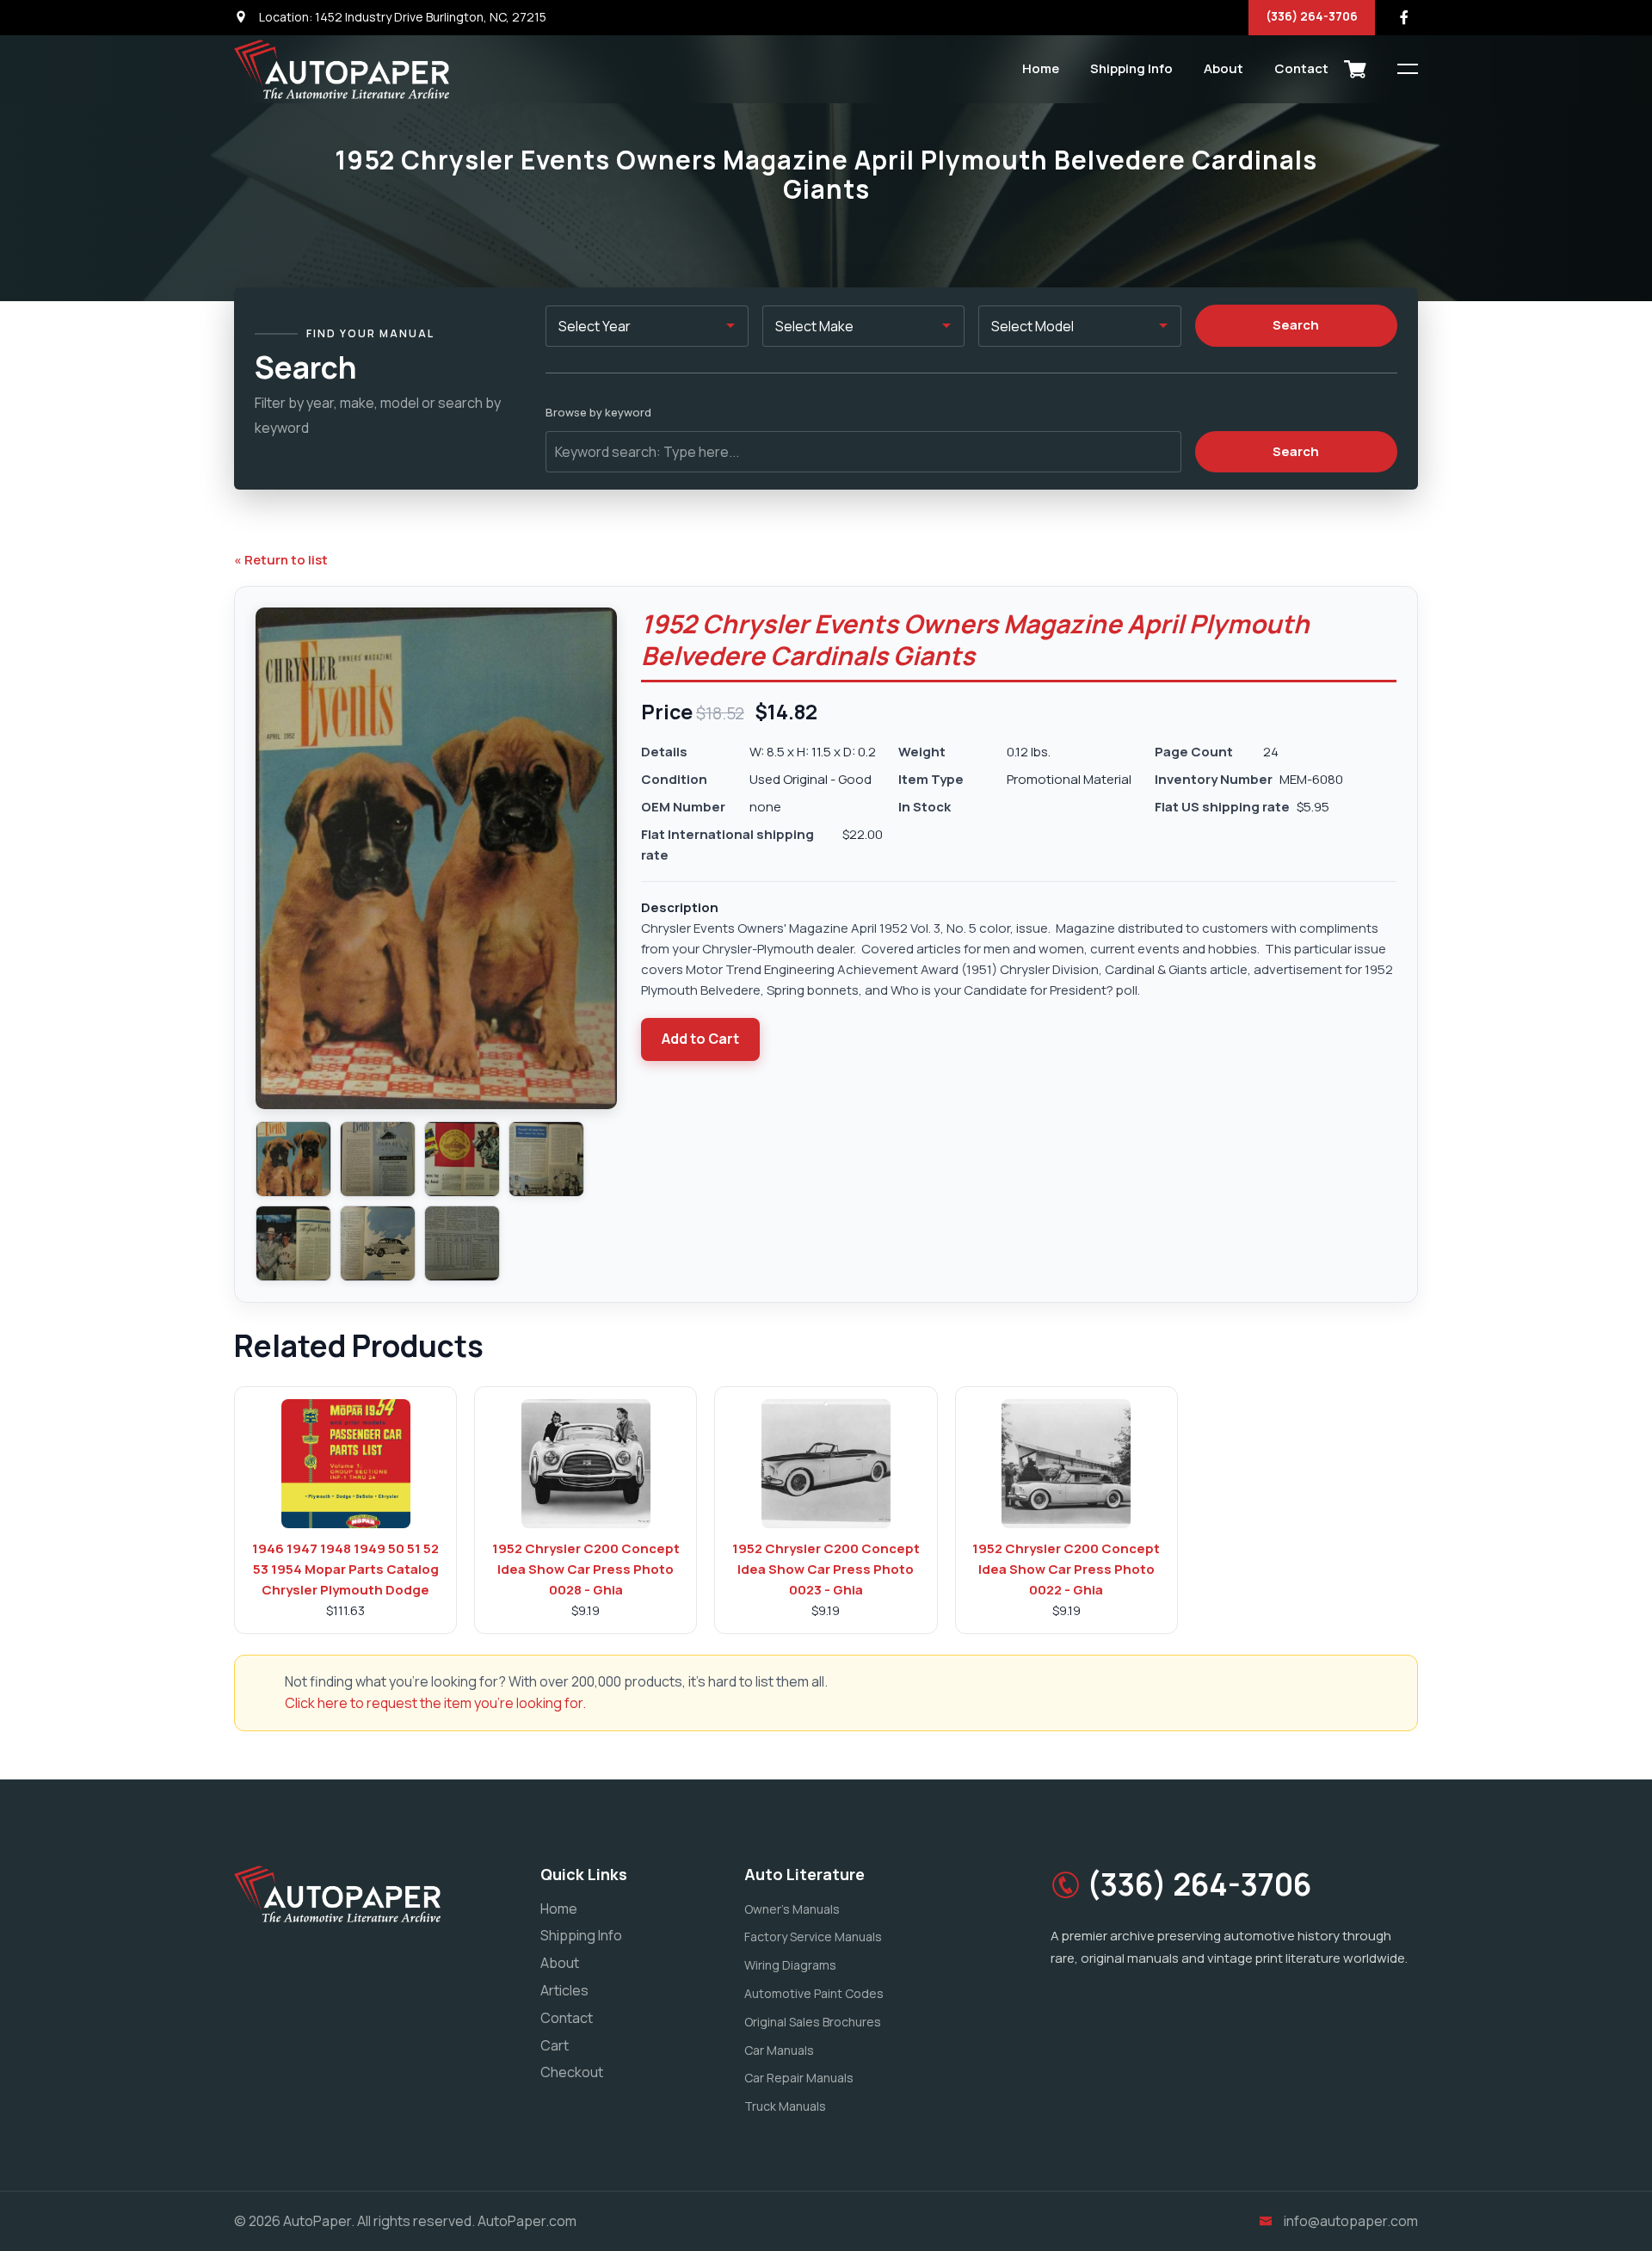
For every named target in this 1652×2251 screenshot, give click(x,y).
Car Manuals (779, 2050)
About (1224, 68)
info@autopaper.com (1351, 2221)
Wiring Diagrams (790, 1965)
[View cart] (1355, 69)
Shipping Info (1131, 68)
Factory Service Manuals (813, 1936)
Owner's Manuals (792, 1909)
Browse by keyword (598, 412)
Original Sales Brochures (813, 2022)
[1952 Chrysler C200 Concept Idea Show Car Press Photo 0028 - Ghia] (586, 1464)
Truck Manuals (785, 2106)
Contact (1301, 68)
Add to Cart (700, 1039)
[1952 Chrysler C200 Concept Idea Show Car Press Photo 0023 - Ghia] (826, 1464)
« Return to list (281, 560)
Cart (555, 2045)
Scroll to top (38, 1129)
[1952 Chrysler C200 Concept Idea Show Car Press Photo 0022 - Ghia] (1066, 1464)
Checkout (572, 2072)
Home (1041, 68)
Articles (564, 1990)
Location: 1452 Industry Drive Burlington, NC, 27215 (401, 17)
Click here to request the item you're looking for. (435, 1703)
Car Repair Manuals (799, 2078)
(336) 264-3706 (1312, 16)
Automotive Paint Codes (814, 1993)
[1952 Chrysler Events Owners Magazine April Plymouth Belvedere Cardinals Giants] (293, 1159)
